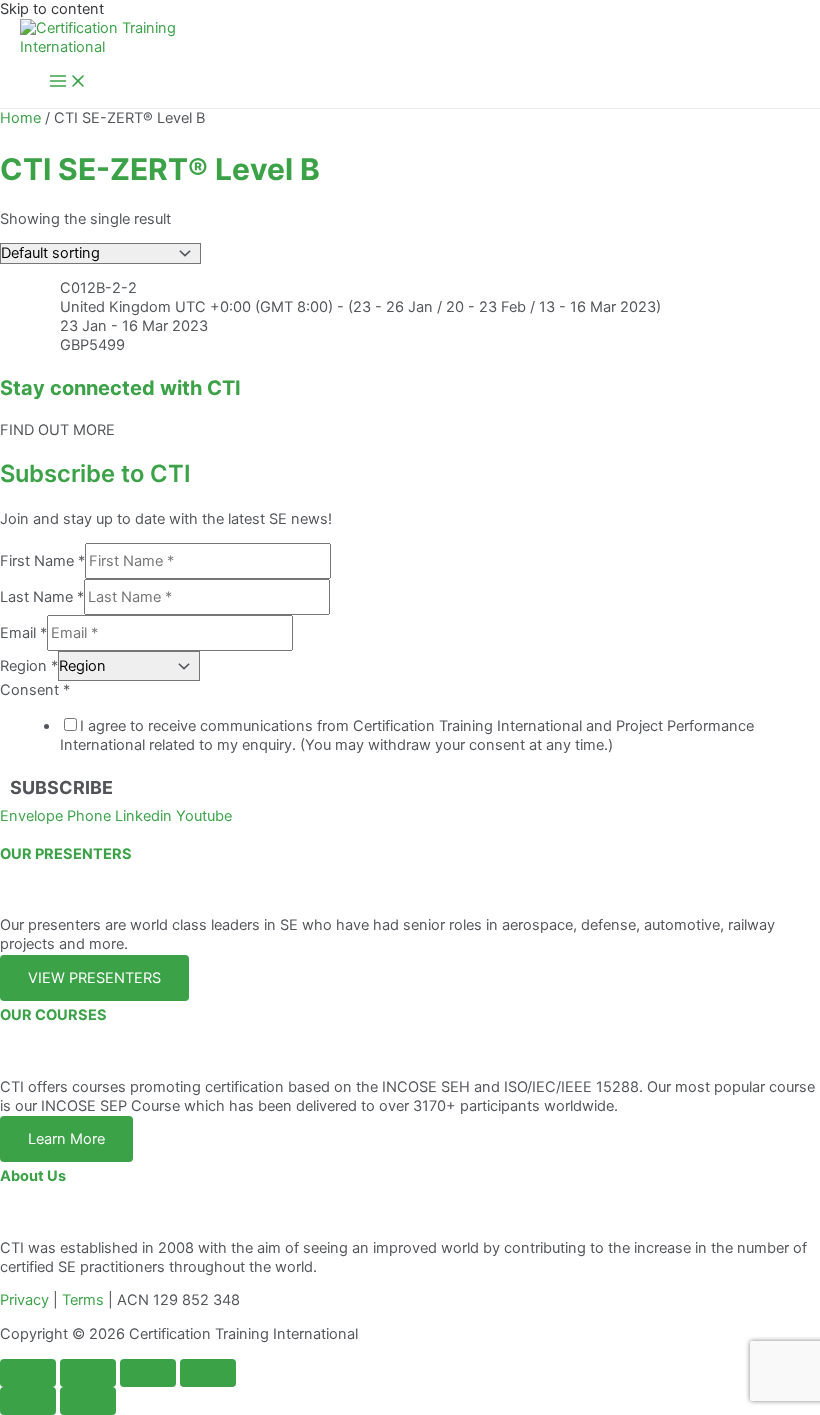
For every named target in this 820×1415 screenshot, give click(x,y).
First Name (42, 561)
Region (29, 666)
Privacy (24, 1300)
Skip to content (52, 9)
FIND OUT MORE (57, 430)
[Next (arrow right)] (88, 1401)
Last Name (42, 597)
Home (20, 118)
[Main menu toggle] (68, 82)
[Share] (148, 1373)
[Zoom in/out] (28, 1373)
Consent (35, 690)
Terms (83, 1300)
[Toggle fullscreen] (88, 1373)
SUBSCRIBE (61, 787)
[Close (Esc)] (208, 1373)
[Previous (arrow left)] (28, 1401)
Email (23, 633)
